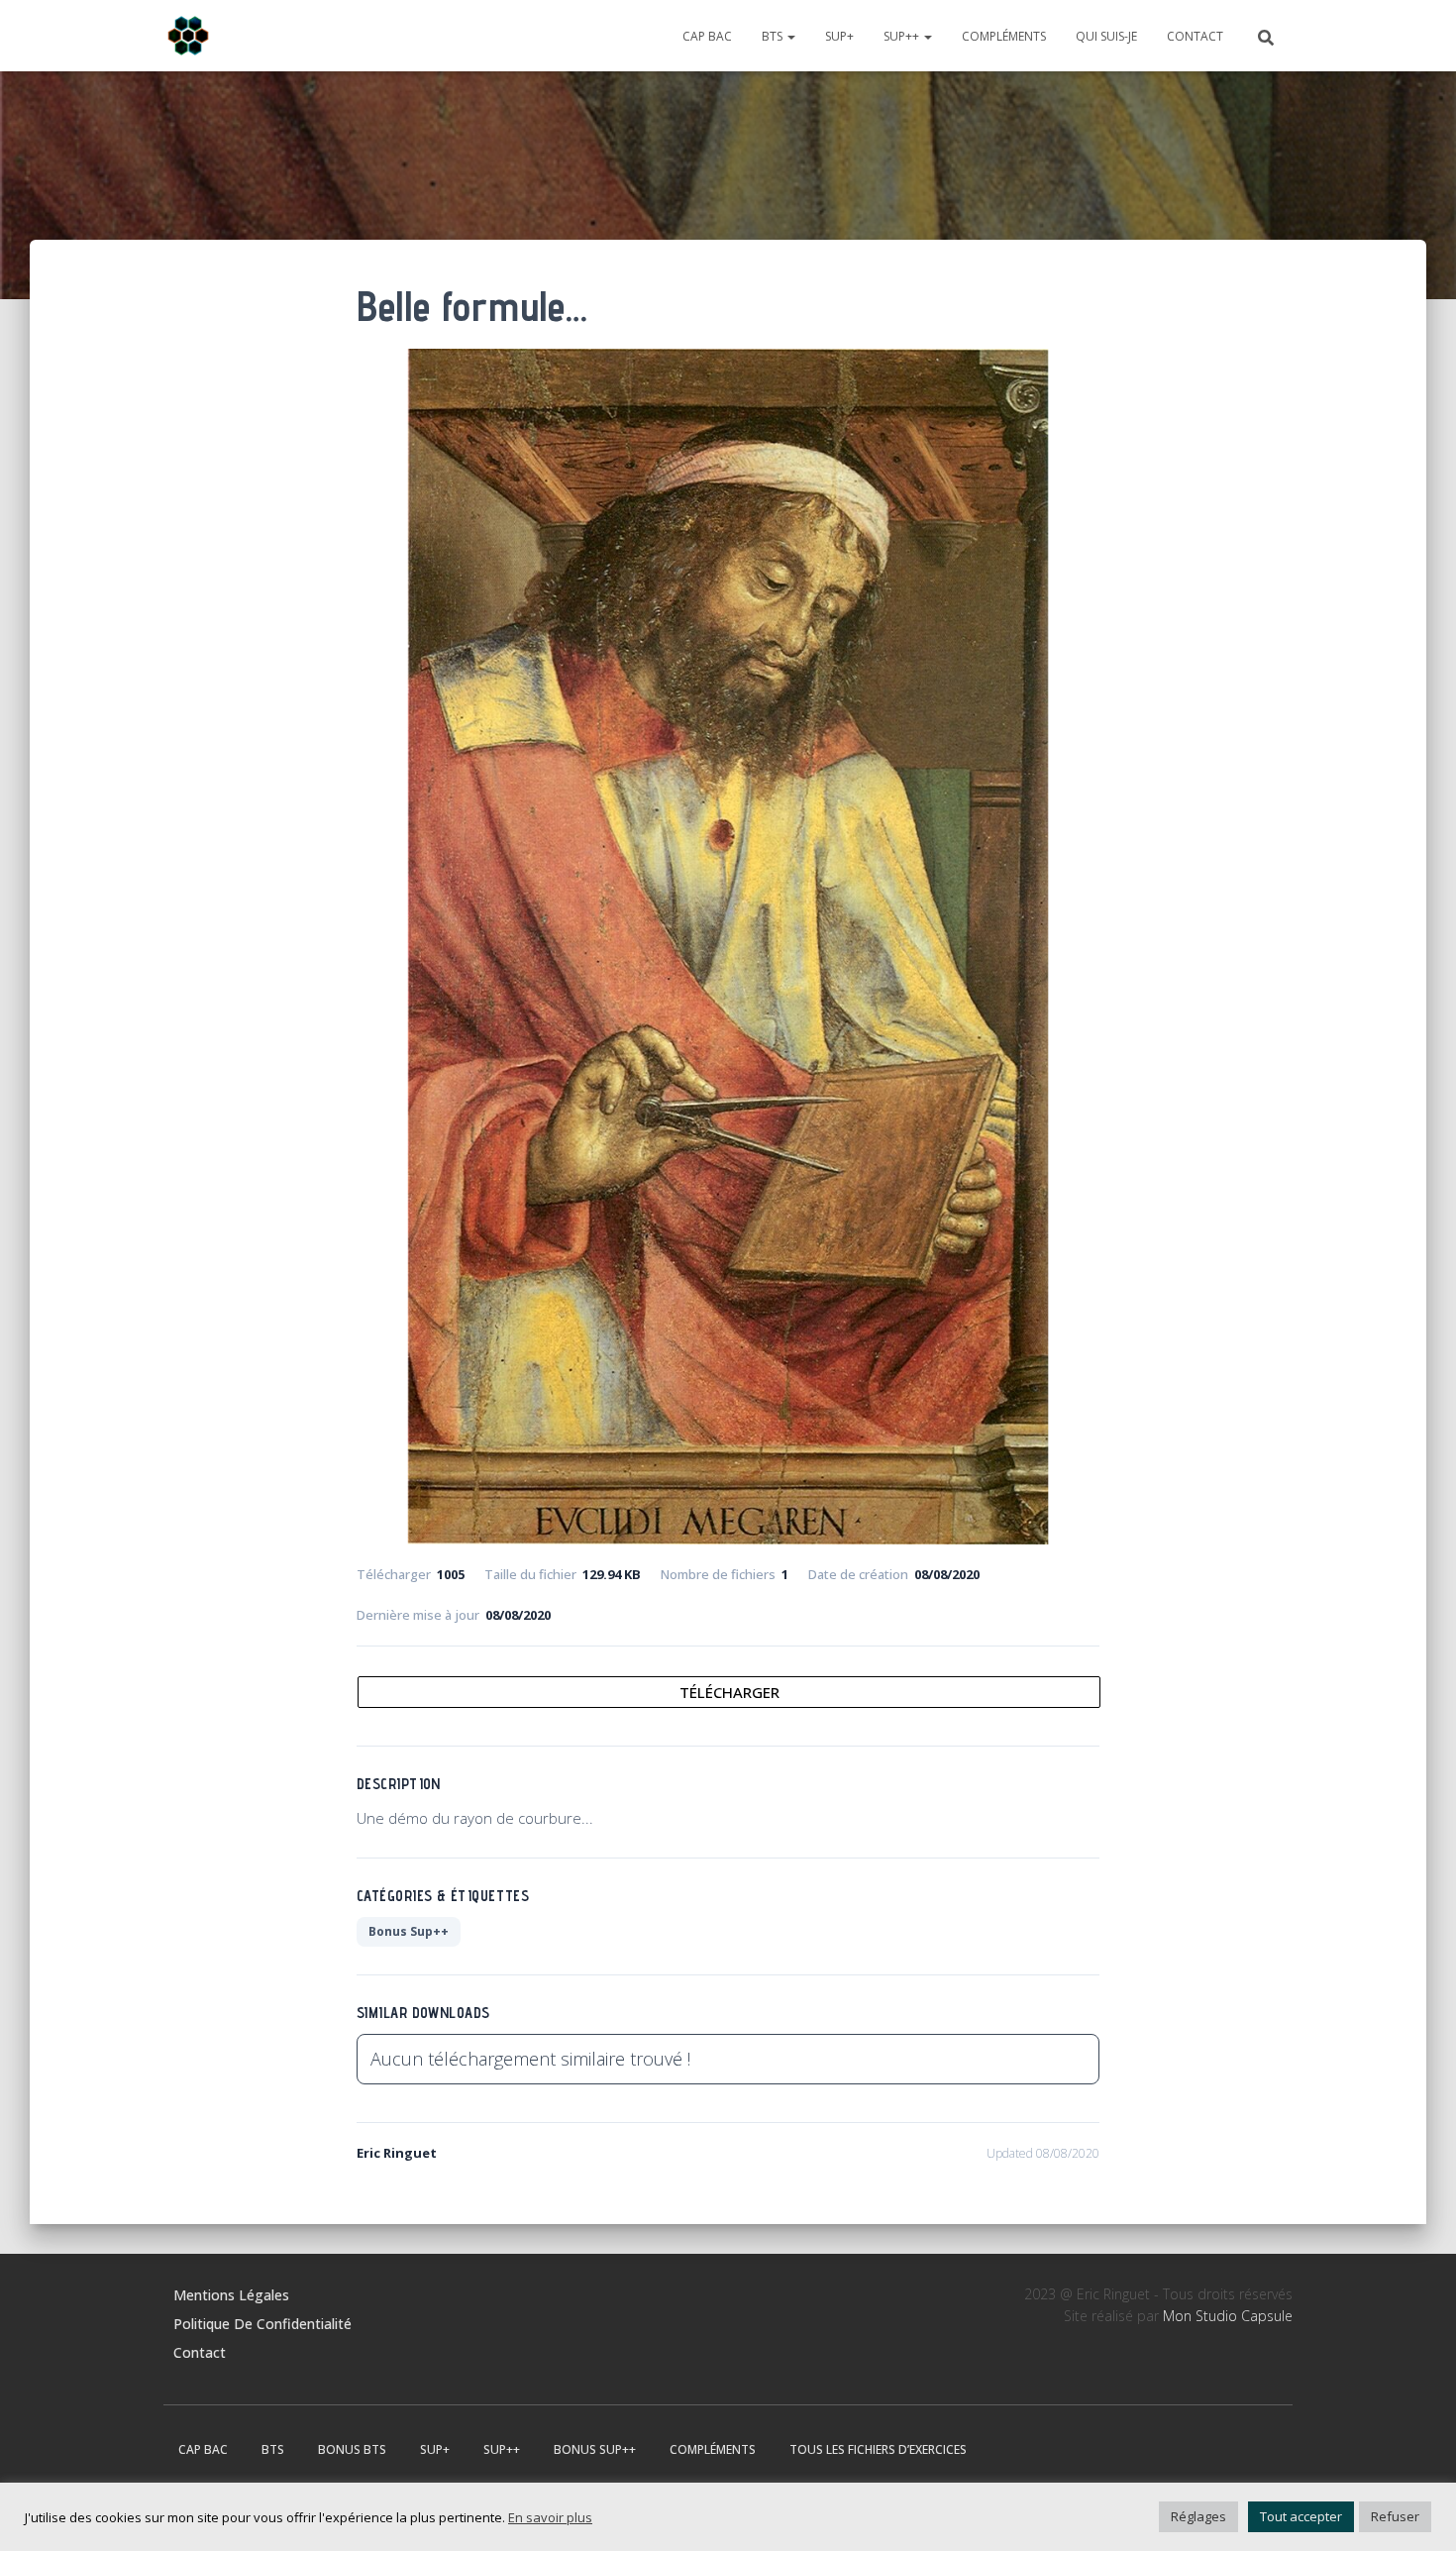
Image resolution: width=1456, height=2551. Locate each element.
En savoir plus (550, 2517)
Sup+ (839, 36)
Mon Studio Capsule (1228, 2316)
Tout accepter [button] (1301, 2516)
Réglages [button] (1198, 2516)
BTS (774, 36)
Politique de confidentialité (262, 2324)
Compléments (1004, 36)
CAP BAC (707, 36)
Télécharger (729, 1692)
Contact (1195, 36)
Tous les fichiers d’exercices (878, 2449)
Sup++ (903, 36)
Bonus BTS (352, 2449)
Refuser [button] (1395, 2516)
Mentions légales (231, 2295)
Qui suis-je (1106, 36)
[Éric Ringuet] (188, 36)
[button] (790, 36)
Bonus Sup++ (409, 1931)
